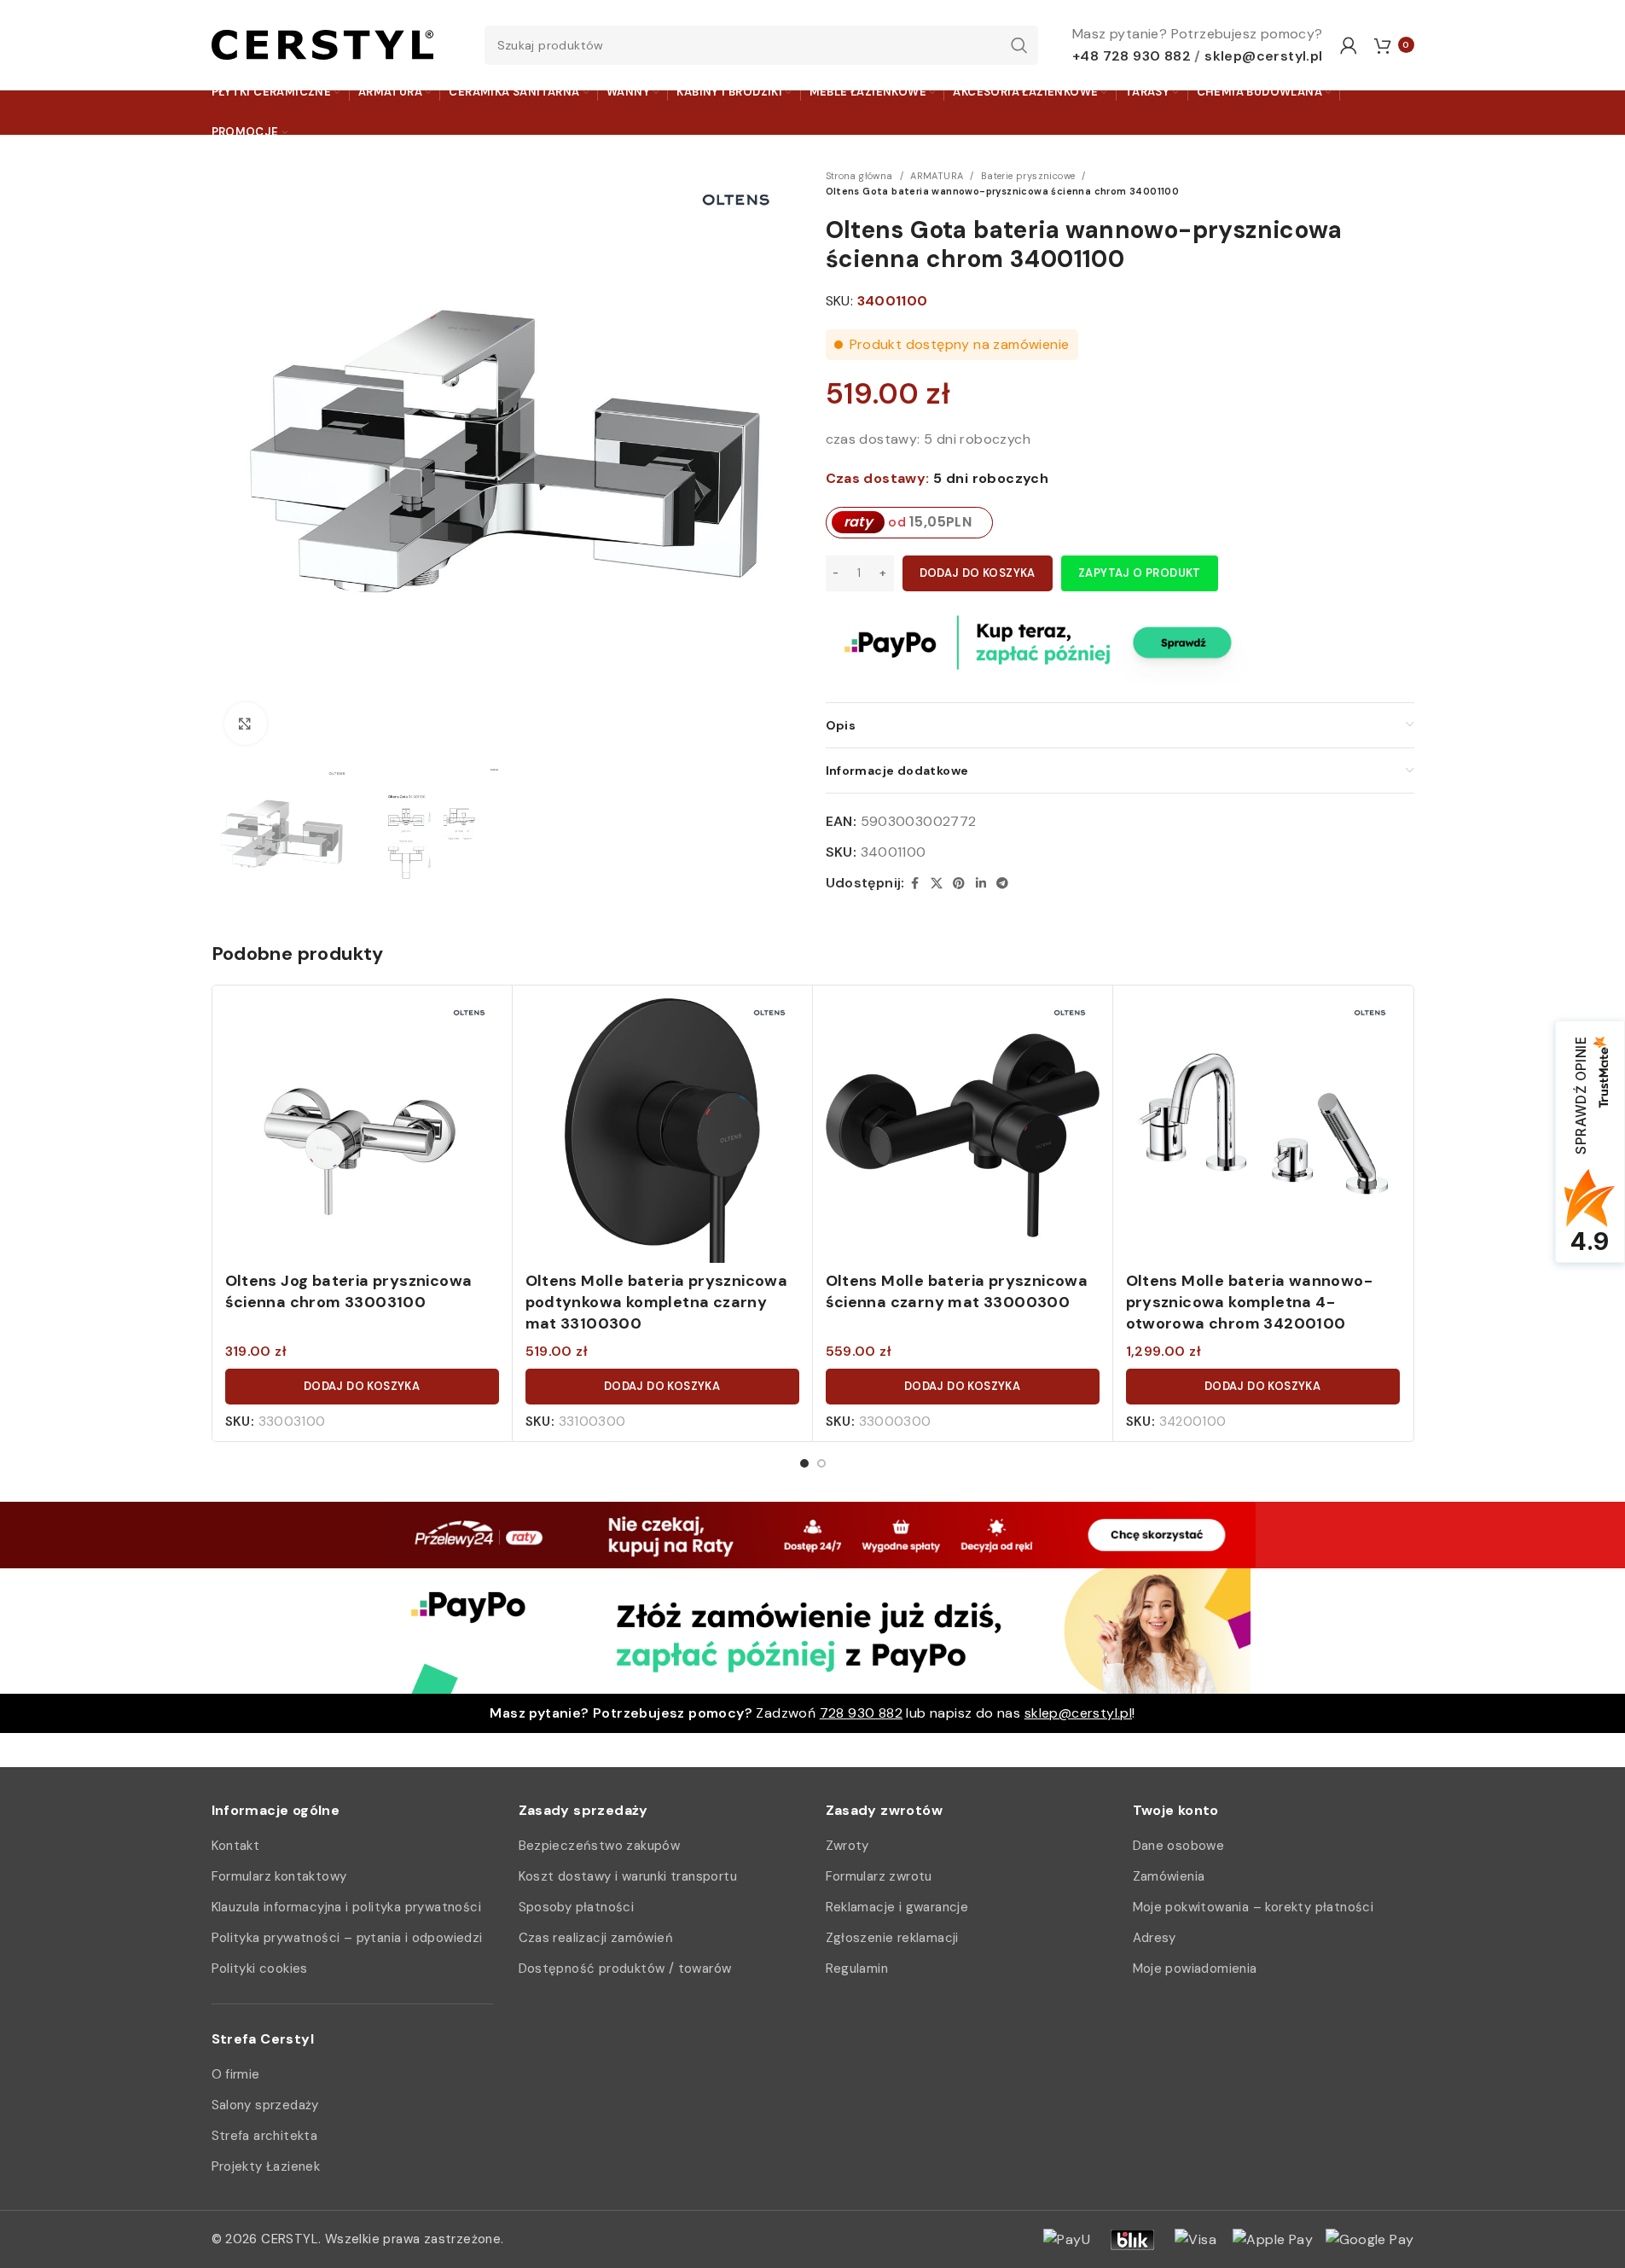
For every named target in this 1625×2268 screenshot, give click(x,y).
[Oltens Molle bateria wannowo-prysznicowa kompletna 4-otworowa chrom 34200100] (1263, 1135)
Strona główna (859, 176)
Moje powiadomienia (1195, 1969)
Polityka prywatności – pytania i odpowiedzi (347, 1938)
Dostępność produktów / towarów (625, 1969)
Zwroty (847, 1846)
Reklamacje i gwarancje (897, 1907)
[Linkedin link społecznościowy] (981, 884)
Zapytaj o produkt (1140, 573)
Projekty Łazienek (266, 2166)
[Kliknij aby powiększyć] (246, 724)
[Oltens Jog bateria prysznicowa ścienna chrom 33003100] (362, 1135)
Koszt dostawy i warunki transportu (628, 1876)
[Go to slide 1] (804, 1463)
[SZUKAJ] (1019, 45)
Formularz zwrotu (879, 1876)
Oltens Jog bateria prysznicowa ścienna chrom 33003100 (349, 1291)
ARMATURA (937, 176)
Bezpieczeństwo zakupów (600, 1846)
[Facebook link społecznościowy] (915, 884)
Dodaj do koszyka (978, 573)
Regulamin (857, 1969)
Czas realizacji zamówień (596, 1938)
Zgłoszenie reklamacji (892, 1938)
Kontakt (236, 1846)
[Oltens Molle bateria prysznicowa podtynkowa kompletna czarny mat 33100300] (662, 1135)
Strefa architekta (265, 2136)
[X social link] (937, 884)
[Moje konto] (1349, 45)
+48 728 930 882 (1132, 56)
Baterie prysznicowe (1028, 176)
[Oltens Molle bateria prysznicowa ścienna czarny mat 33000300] (963, 1135)
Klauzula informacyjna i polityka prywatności (347, 1907)
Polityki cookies (260, 1969)
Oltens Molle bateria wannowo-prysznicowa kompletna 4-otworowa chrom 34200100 (1250, 1302)
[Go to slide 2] (821, 1463)
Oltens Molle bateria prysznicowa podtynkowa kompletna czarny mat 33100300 (657, 1302)
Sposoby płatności (577, 1907)
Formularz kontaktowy (279, 1876)
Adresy (1155, 1938)
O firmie (236, 2074)
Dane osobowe (1179, 1846)
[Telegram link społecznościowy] (1002, 884)
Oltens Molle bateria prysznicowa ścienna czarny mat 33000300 (957, 1291)
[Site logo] (322, 44)
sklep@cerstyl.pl (1263, 56)
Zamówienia (1169, 1876)
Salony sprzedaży (265, 2105)
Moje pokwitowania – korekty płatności (1254, 1907)
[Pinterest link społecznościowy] (959, 884)
